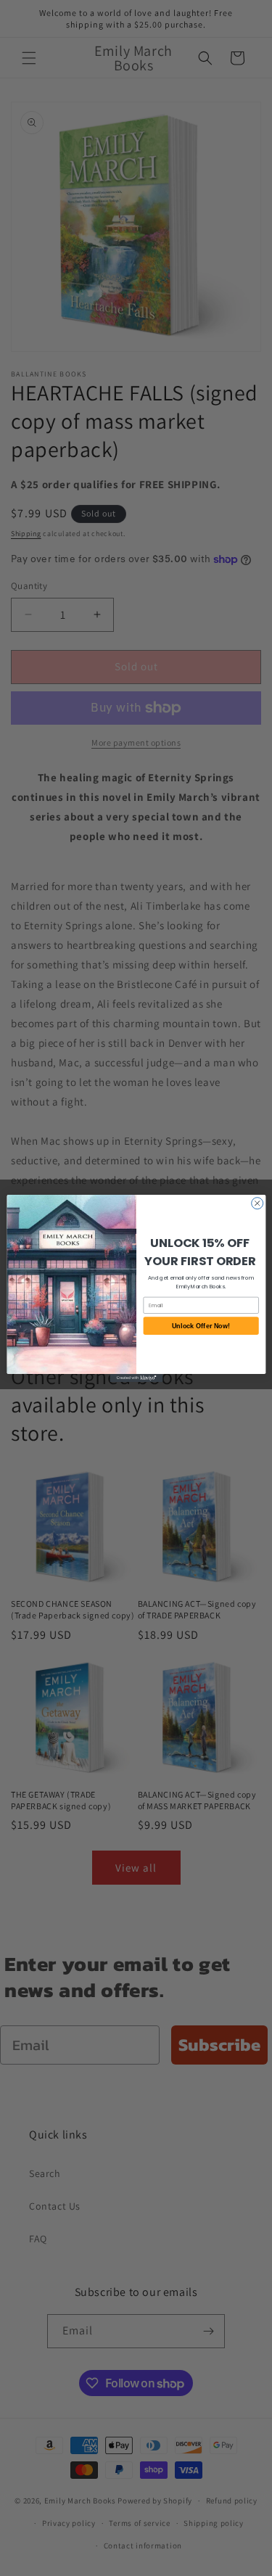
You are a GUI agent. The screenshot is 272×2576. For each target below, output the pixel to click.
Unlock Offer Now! (200, 1325)
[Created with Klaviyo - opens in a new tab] (136, 1377)
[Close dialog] (257, 1203)
